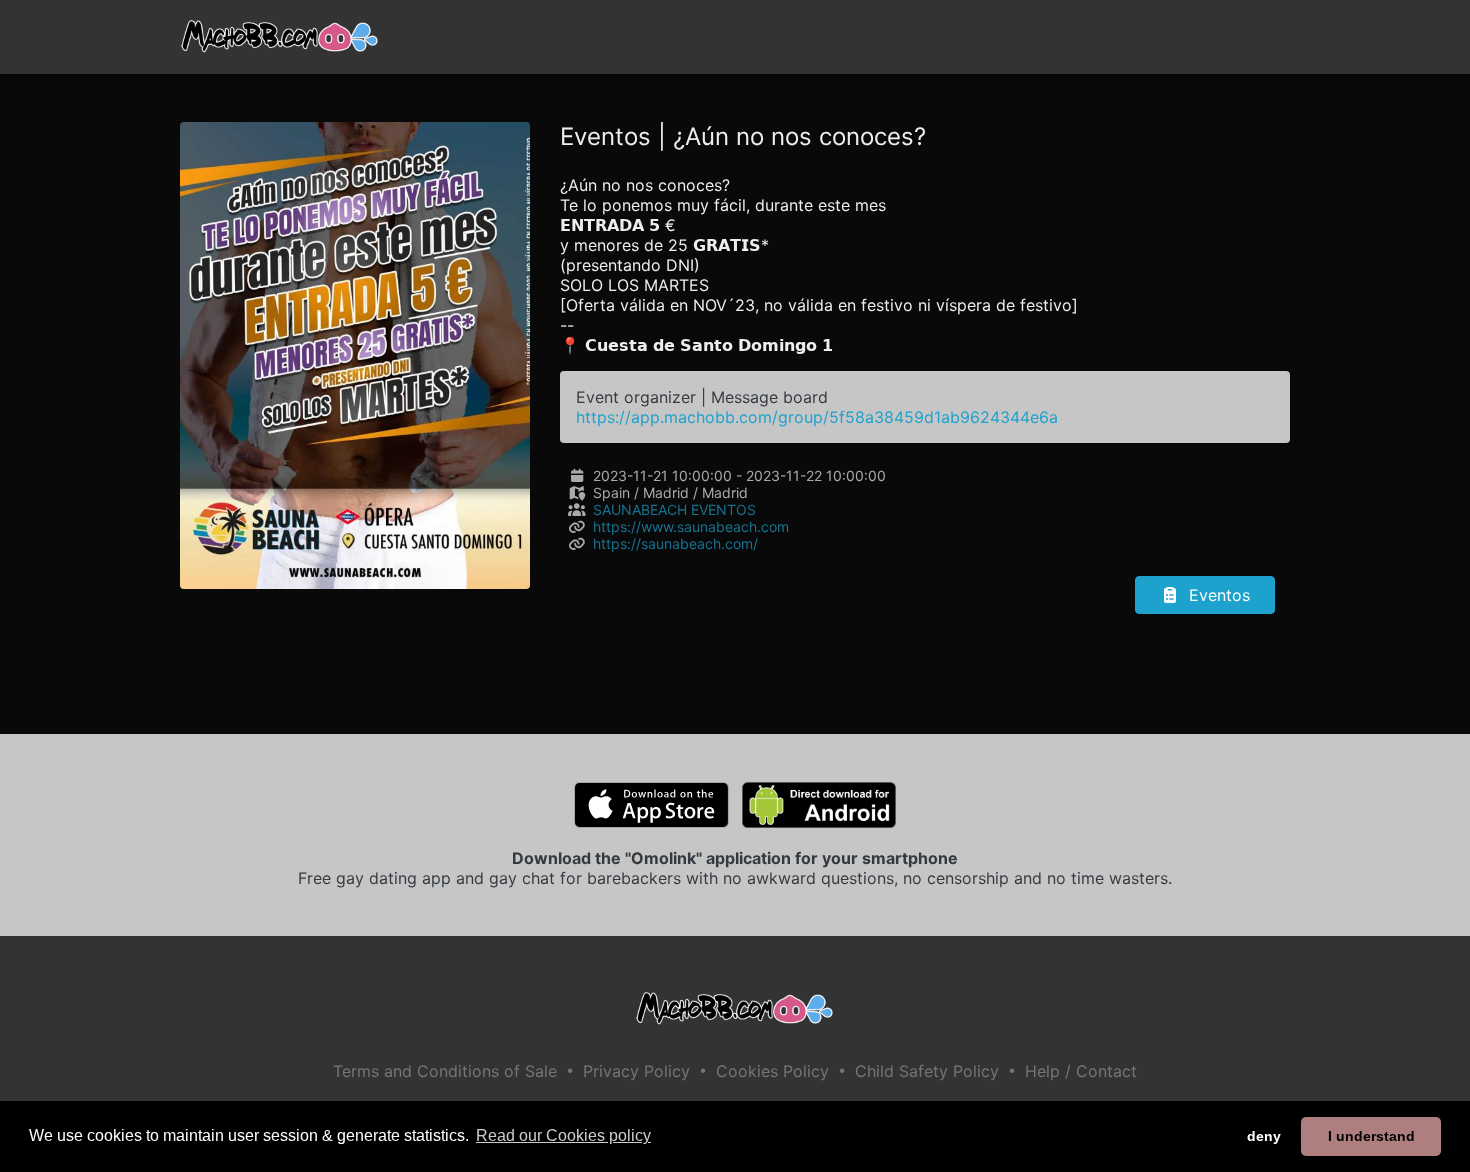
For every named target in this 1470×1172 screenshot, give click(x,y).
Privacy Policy (636, 1071)
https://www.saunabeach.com (691, 526)
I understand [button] (1371, 1136)
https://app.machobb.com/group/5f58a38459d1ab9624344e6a (817, 417)
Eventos (1217, 595)
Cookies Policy (772, 1071)
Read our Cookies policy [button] (563, 1135)
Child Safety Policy (927, 1071)
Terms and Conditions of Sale (445, 1071)
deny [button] (1264, 1136)
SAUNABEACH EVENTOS (674, 509)
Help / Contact (1081, 1071)
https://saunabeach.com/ (675, 543)
